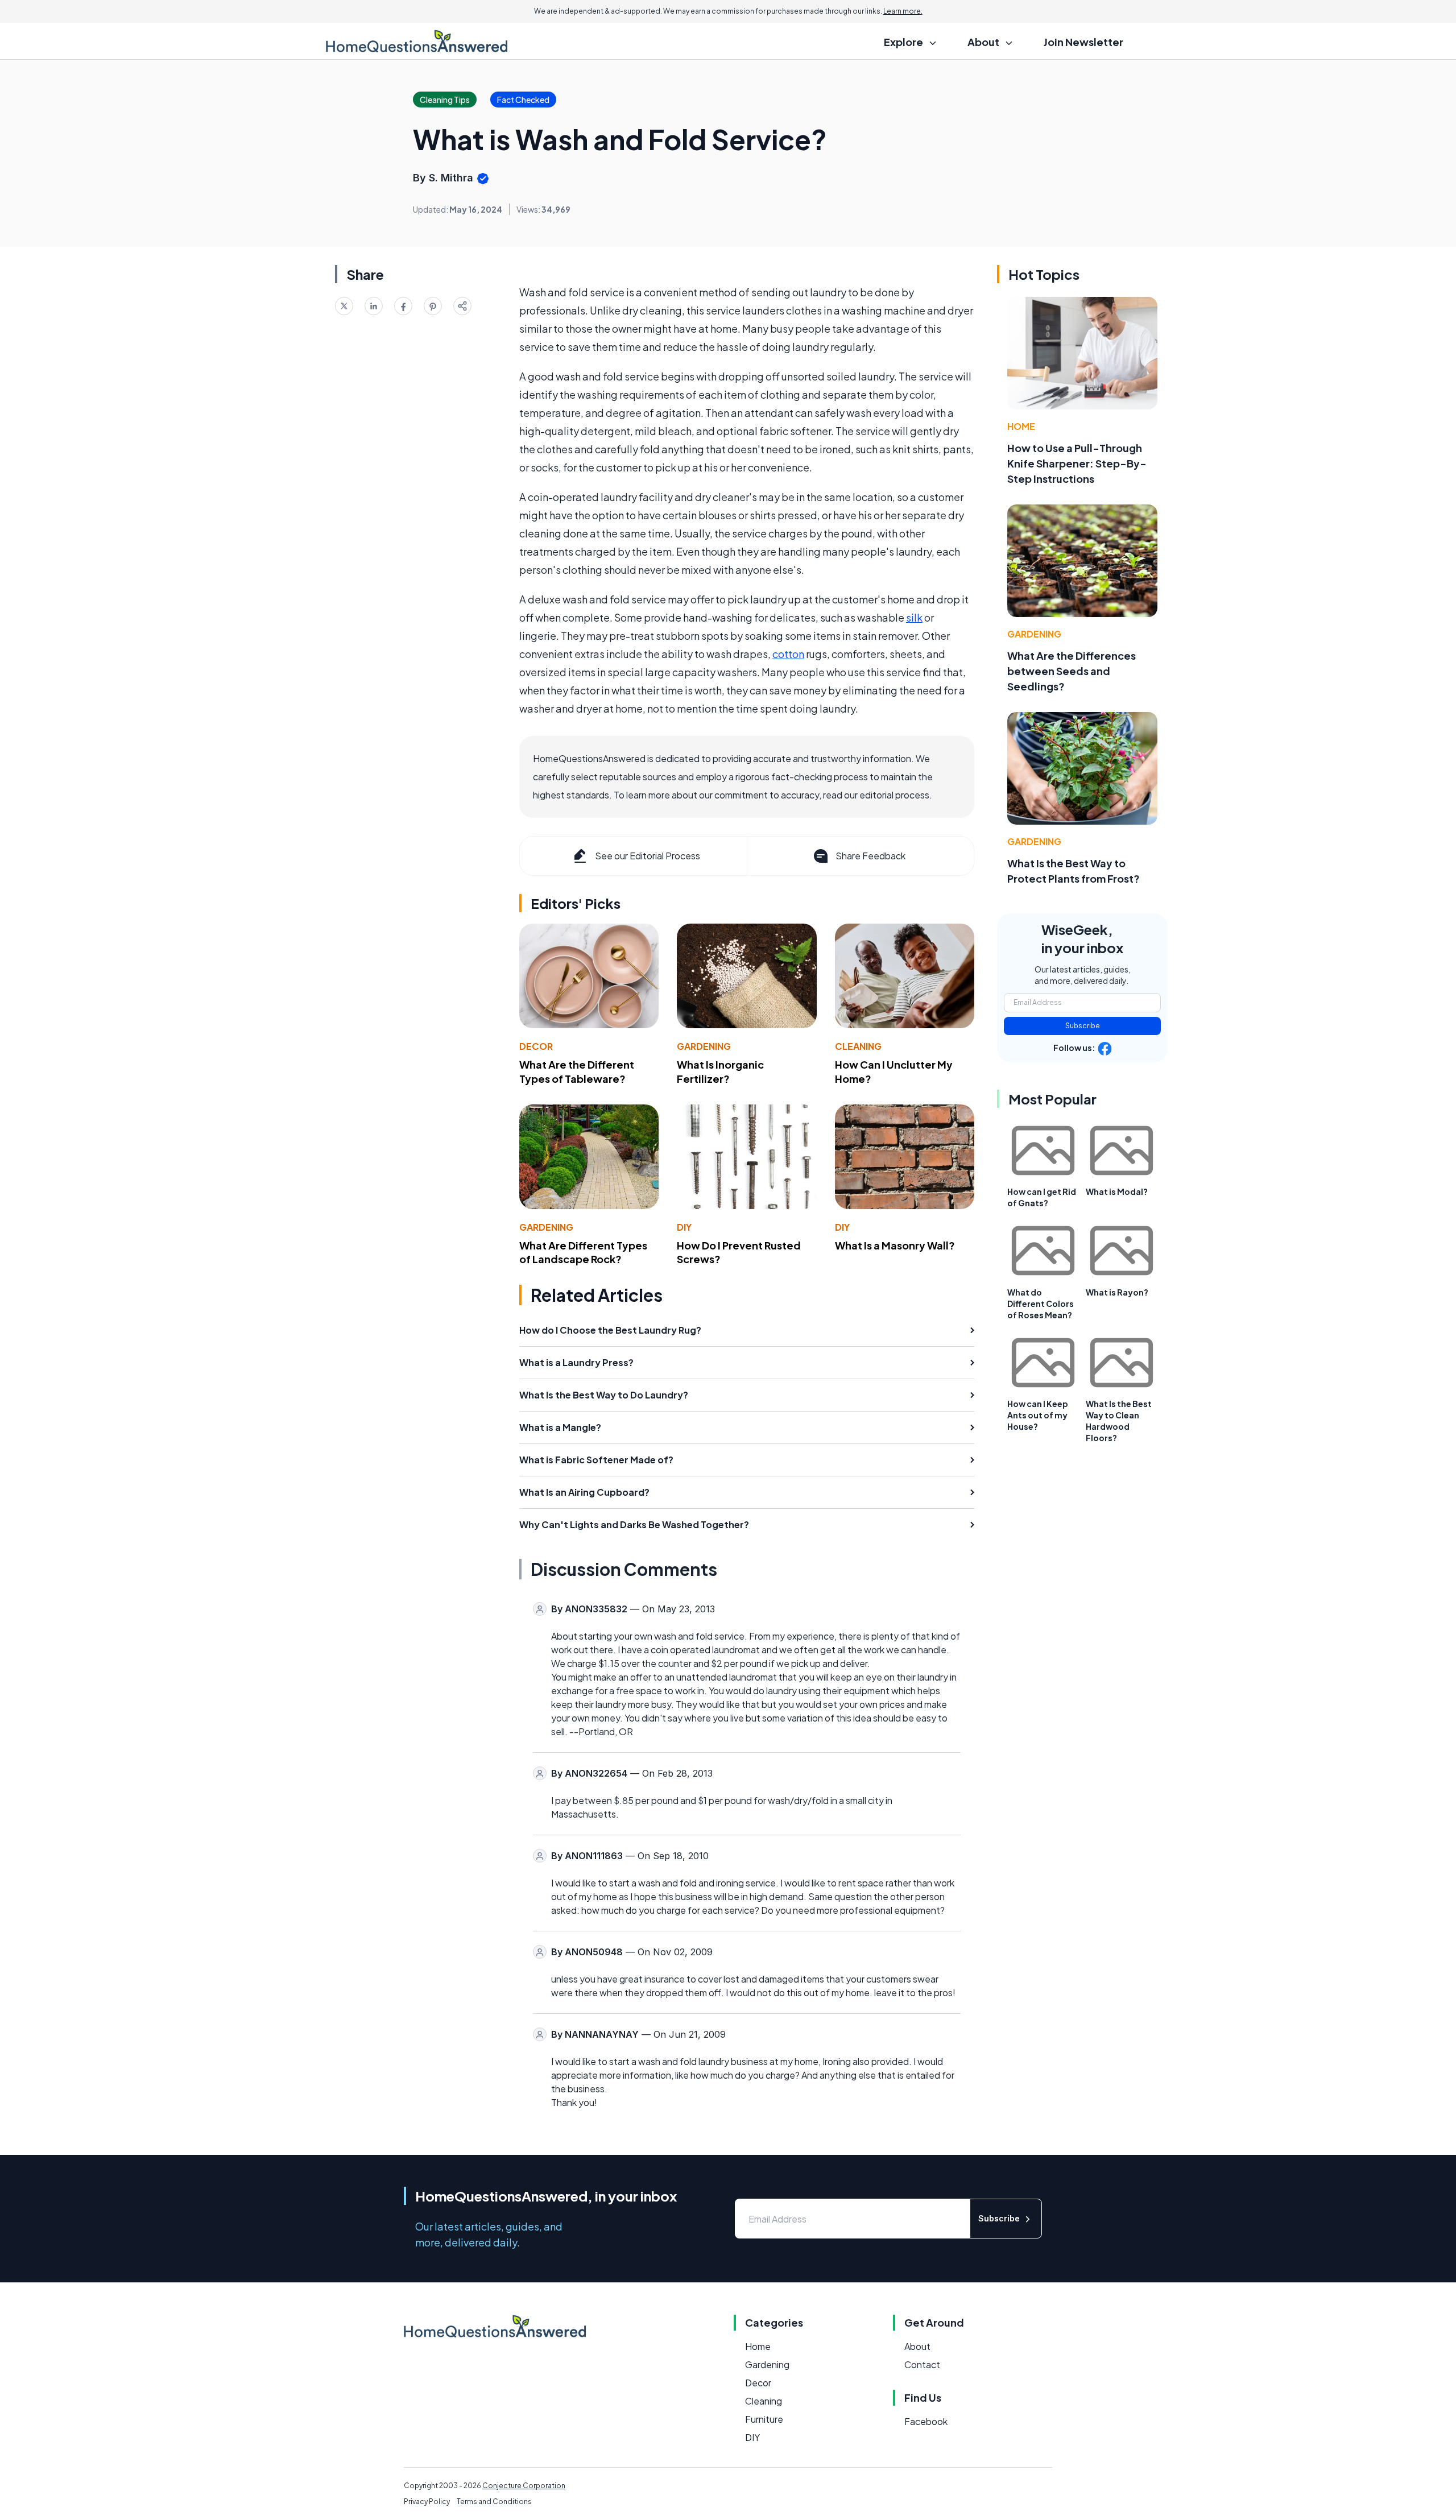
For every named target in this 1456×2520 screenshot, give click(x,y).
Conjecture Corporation (524, 2486)
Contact (922, 2364)
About (917, 2346)
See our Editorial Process (648, 856)
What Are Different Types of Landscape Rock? (583, 1252)
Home (1021, 426)
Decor (536, 1046)
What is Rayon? (1117, 1292)
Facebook (926, 2421)
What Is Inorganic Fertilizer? (720, 1071)
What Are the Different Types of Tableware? (577, 1071)
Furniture (764, 2419)
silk (914, 617)
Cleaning (858, 1046)
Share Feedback (870, 856)
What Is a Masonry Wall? (895, 1245)
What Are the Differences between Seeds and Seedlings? (1072, 671)
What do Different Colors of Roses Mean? (1041, 1304)
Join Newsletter (1083, 42)
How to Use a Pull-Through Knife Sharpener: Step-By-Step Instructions (1077, 463)
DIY (684, 1227)
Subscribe (1083, 1026)
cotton (788, 654)
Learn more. (903, 11)
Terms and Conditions (494, 2502)
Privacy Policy (427, 2502)
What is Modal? (1117, 1191)
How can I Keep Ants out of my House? (1038, 1415)
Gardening (704, 1046)
